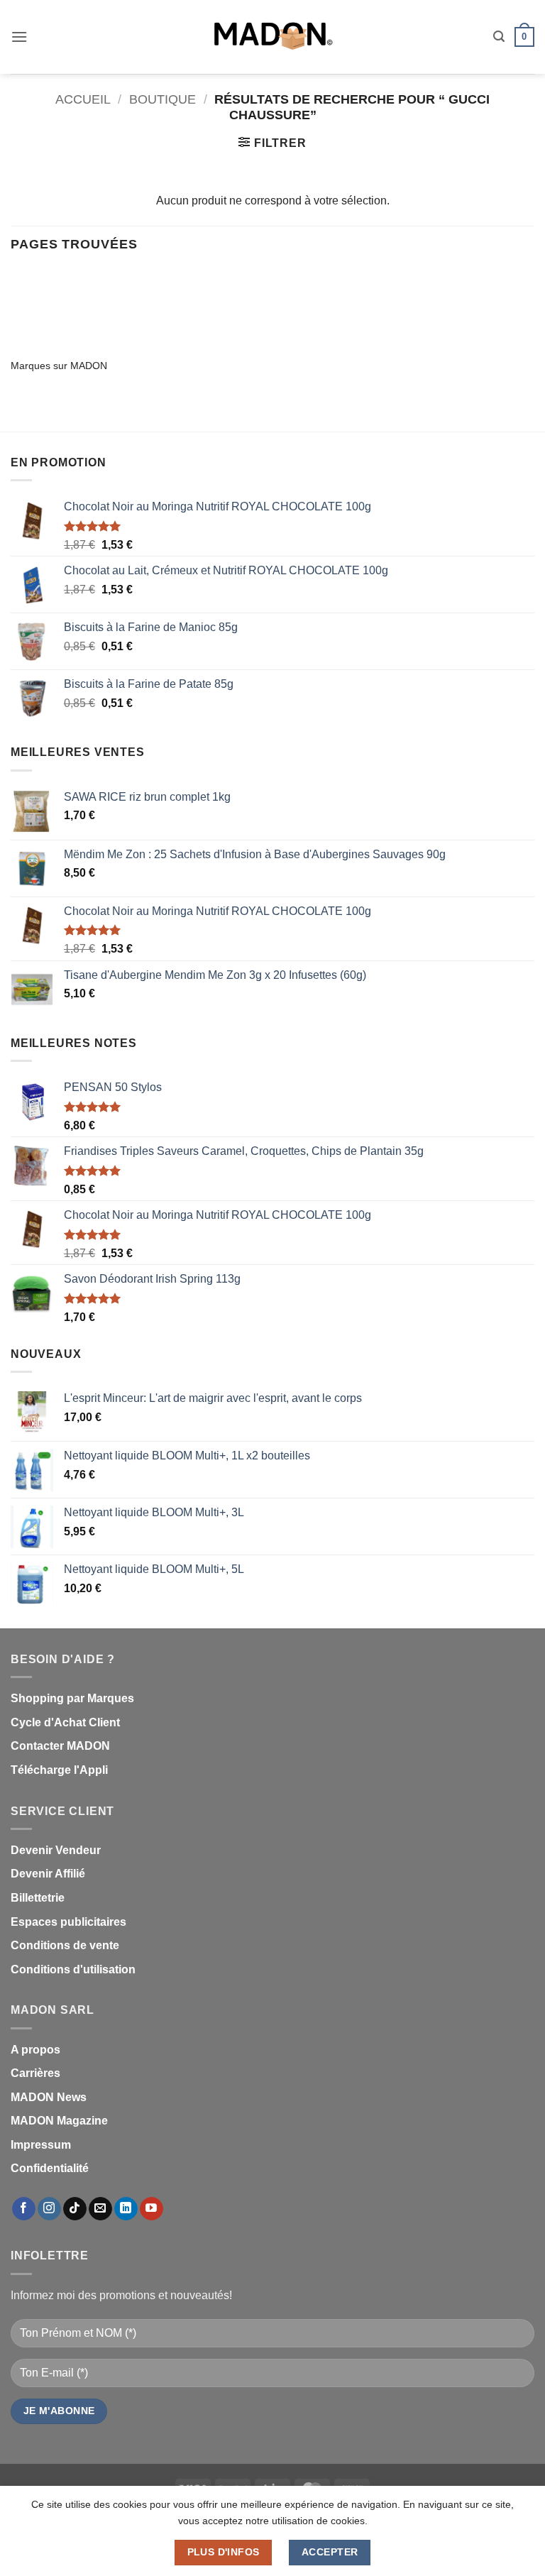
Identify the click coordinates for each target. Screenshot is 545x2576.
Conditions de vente (65, 1945)
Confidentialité (50, 2168)
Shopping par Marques (72, 1698)
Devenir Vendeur (56, 1850)
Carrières (35, 2073)
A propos (35, 2050)
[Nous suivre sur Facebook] (24, 2209)
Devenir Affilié (48, 1874)
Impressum (41, 2145)
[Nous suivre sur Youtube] (152, 2209)
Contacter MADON (60, 1746)
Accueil (83, 99)
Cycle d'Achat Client (65, 1722)
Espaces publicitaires (68, 1922)
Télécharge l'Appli (59, 1770)
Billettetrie (38, 1898)
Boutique (163, 99)
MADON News (49, 2097)
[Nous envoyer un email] (100, 2209)
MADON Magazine (59, 2121)
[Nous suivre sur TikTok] (75, 2209)
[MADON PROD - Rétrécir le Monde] (272, 37)
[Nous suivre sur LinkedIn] (126, 2209)
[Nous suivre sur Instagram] (49, 2209)
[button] (19, 37)
